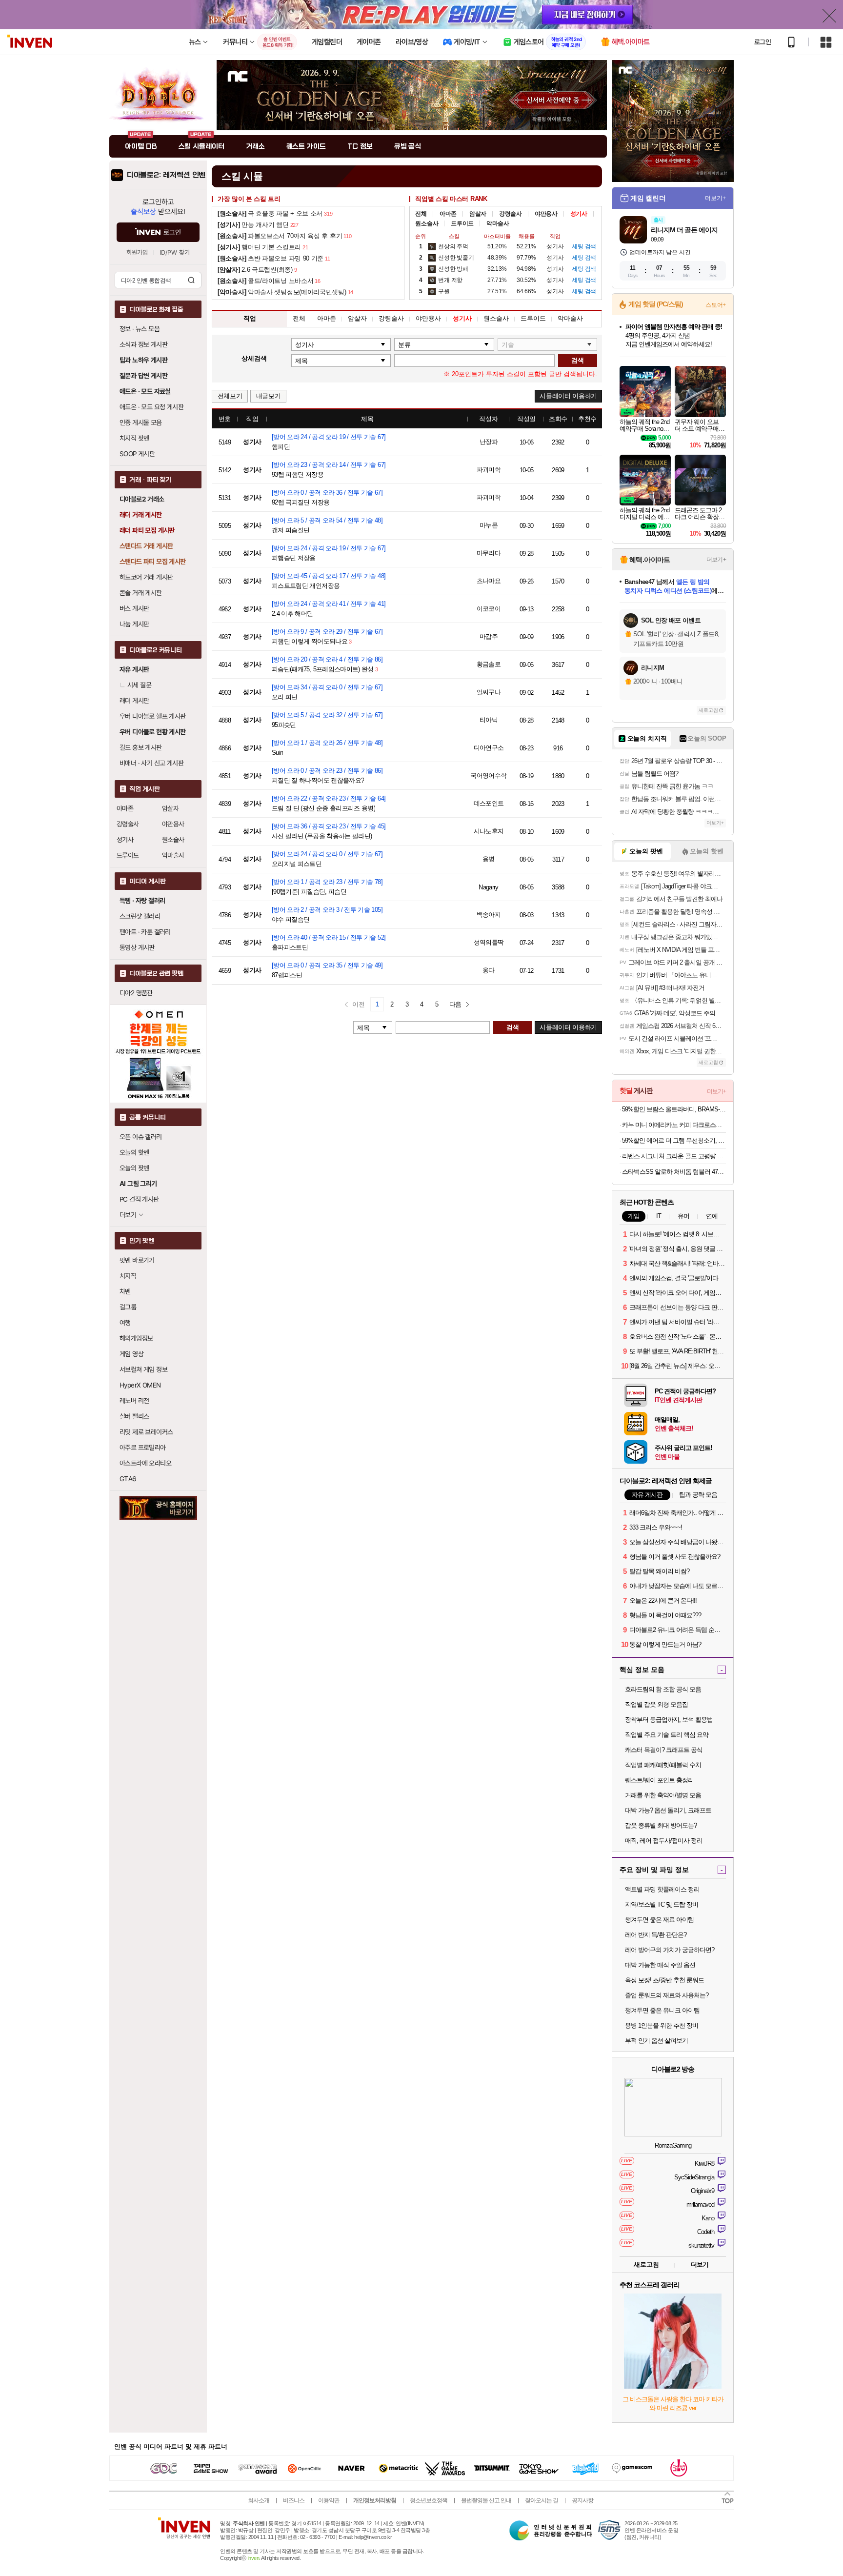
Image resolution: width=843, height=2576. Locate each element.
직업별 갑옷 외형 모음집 (656, 1704)
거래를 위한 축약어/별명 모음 (663, 1795)
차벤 (125, 1291)
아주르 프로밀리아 (143, 1448)
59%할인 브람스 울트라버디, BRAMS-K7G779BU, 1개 (674, 1109)
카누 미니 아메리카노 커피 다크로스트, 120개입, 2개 (674, 1125)
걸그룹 (128, 1307)
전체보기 (230, 396)
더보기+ (715, 198)
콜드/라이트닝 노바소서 (265, 281)
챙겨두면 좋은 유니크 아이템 (662, 2010)
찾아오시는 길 (542, 2500)
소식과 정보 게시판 (143, 344)
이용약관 (329, 2500)
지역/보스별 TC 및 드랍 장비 (662, 1904)
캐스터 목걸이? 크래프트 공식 (664, 1750)
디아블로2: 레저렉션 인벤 (166, 175)
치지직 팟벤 (134, 438)
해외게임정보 (136, 1338)
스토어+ (716, 305)
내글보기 (269, 396)
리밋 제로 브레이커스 (146, 1432)
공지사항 (582, 2500)
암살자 (170, 808)
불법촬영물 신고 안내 (486, 2500)
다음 (455, 1004)
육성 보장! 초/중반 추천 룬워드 (664, 1980)
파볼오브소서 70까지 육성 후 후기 (280, 236)
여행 (125, 1323)
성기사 (125, 840)
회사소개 (259, 2500)
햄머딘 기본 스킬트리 (259, 247)
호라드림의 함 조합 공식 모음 (663, 1689)
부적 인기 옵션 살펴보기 (656, 2041)
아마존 (125, 808)
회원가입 (137, 252)
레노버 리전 (134, 1401)
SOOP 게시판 (137, 454)
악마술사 (173, 855)
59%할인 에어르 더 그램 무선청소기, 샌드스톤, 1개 (674, 1140)
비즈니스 (294, 2500)
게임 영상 (131, 1354)
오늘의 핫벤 (134, 1152)
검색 (191, 280)
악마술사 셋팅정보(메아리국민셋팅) (282, 292)
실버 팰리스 (134, 1416)
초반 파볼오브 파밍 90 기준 (271, 258)
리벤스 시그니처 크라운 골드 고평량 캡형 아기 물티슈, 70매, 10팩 (674, 1156)
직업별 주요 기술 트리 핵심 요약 (667, 1735)
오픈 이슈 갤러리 (141, 1137)
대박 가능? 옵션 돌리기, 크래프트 (668, 1810)
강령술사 (128, 824)
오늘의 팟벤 (134, 1168)
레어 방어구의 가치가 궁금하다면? (670, 1950)
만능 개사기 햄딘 (253, 225)
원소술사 (173, 840)
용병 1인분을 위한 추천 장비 (662, 2025)
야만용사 (173, 824)
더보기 (700, 2264)
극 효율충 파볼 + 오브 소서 (270, 213)
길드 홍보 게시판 (141, 747)
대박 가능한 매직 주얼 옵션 (660, 1965)
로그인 (763, 42)
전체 (421, 214)
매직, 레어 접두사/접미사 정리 (664, 1841)
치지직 (128, 1276)
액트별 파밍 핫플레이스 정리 (662, 1889)
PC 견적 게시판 (139, 1199)
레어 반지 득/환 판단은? (656, 1935)
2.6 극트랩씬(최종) (255, 270)
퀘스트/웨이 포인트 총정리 (659, 1780)
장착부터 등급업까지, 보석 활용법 (669, 1720)
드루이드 (128, 855)
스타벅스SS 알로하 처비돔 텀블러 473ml (674, 1172)
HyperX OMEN (140, 1385)
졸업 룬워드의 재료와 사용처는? (667, 1995)
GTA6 (128, 1479)
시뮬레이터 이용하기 (568, 396)
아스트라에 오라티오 (145, 1463)
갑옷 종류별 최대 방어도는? (661, 1825)
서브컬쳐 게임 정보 (143, 1369)
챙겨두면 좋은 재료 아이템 (659, 1920)
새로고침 (708, 710)
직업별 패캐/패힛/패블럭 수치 (663, 1765)
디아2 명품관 (136, 993)
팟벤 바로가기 (137, 1260)
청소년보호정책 (429, 2500)
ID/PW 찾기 (175, 252)
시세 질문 (139, 685)
